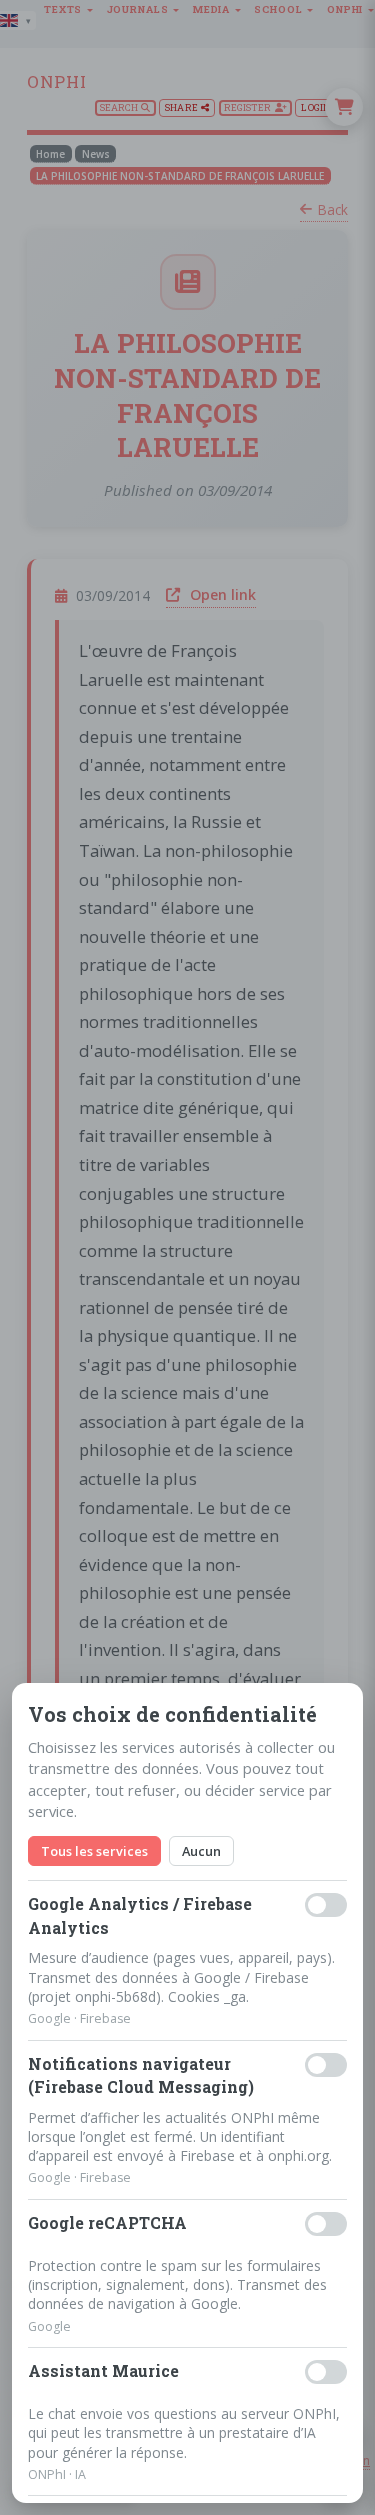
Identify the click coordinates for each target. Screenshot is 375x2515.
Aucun (201, 1851)
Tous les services (94, 1851)
